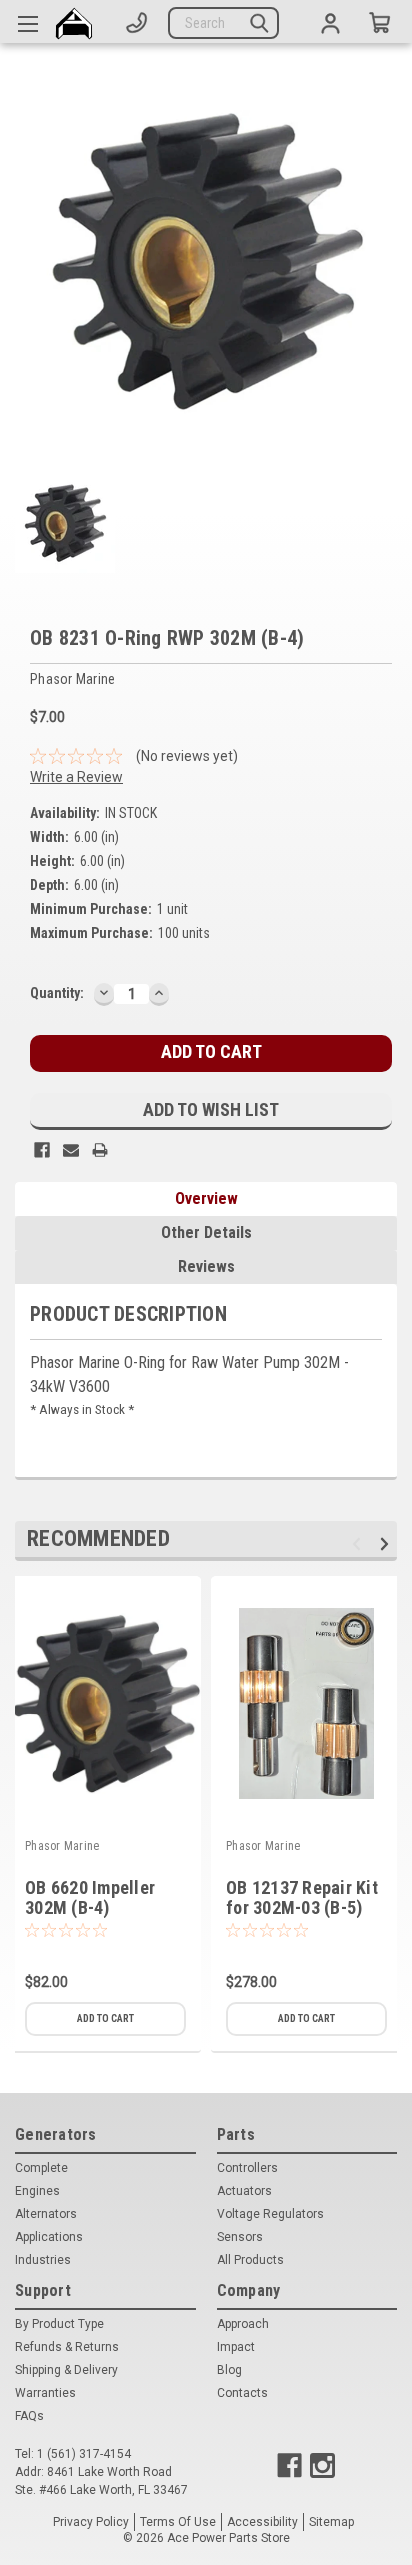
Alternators (46, 2214)
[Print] (100, 1150)
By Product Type (59, 2324)
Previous (359, 1543)
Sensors (240, 2237)
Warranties (45, 2393)
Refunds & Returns (67, 2347)
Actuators (244, 2191)
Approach (243, 2324)
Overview (206, 1198)
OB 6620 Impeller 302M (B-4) (90, 1898)
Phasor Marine (62, 1846)
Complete (41, 2168)
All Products (250, 2260)
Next (387, 1543)
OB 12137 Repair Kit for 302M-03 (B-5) (302, 1898)
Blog (229, 2370)
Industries (43, 2260)
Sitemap (331, 2522)
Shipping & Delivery (66, 2370)
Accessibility (262, 2522)
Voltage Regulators (270, 2214)
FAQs (29, 2416)
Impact (236, 2347)
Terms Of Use (178, 2522)
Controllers (247, 2168)
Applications (49, 2237)
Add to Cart (105, 2018)
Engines (37, 2191)
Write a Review (76, 777)
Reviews (206, 1266)
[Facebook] (42, 1150)
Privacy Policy (91, 2522)
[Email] (71, 1150)
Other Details (206, 1232)
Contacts (242, 2393)
